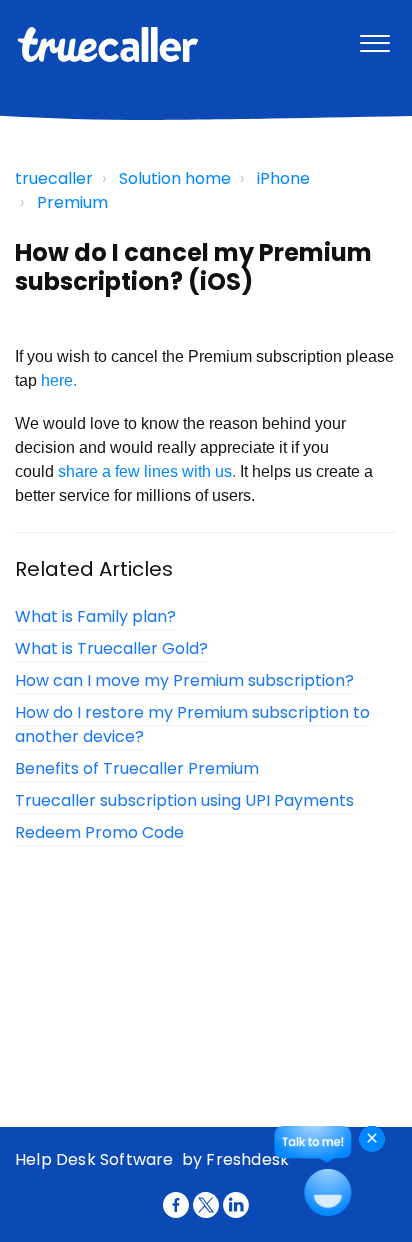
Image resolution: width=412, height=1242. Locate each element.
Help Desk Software (96, 1159)
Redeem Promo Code (99, 832)
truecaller (54, 178)
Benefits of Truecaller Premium (137, 768)
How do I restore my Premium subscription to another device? (192, 724)
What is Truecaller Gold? (111, 648)
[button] (374, 39)
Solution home (175, 178)
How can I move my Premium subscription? (184, 680)
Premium (72, 202)
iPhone (283, 178)
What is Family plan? (95, 616)
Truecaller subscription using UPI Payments (184, 800)
